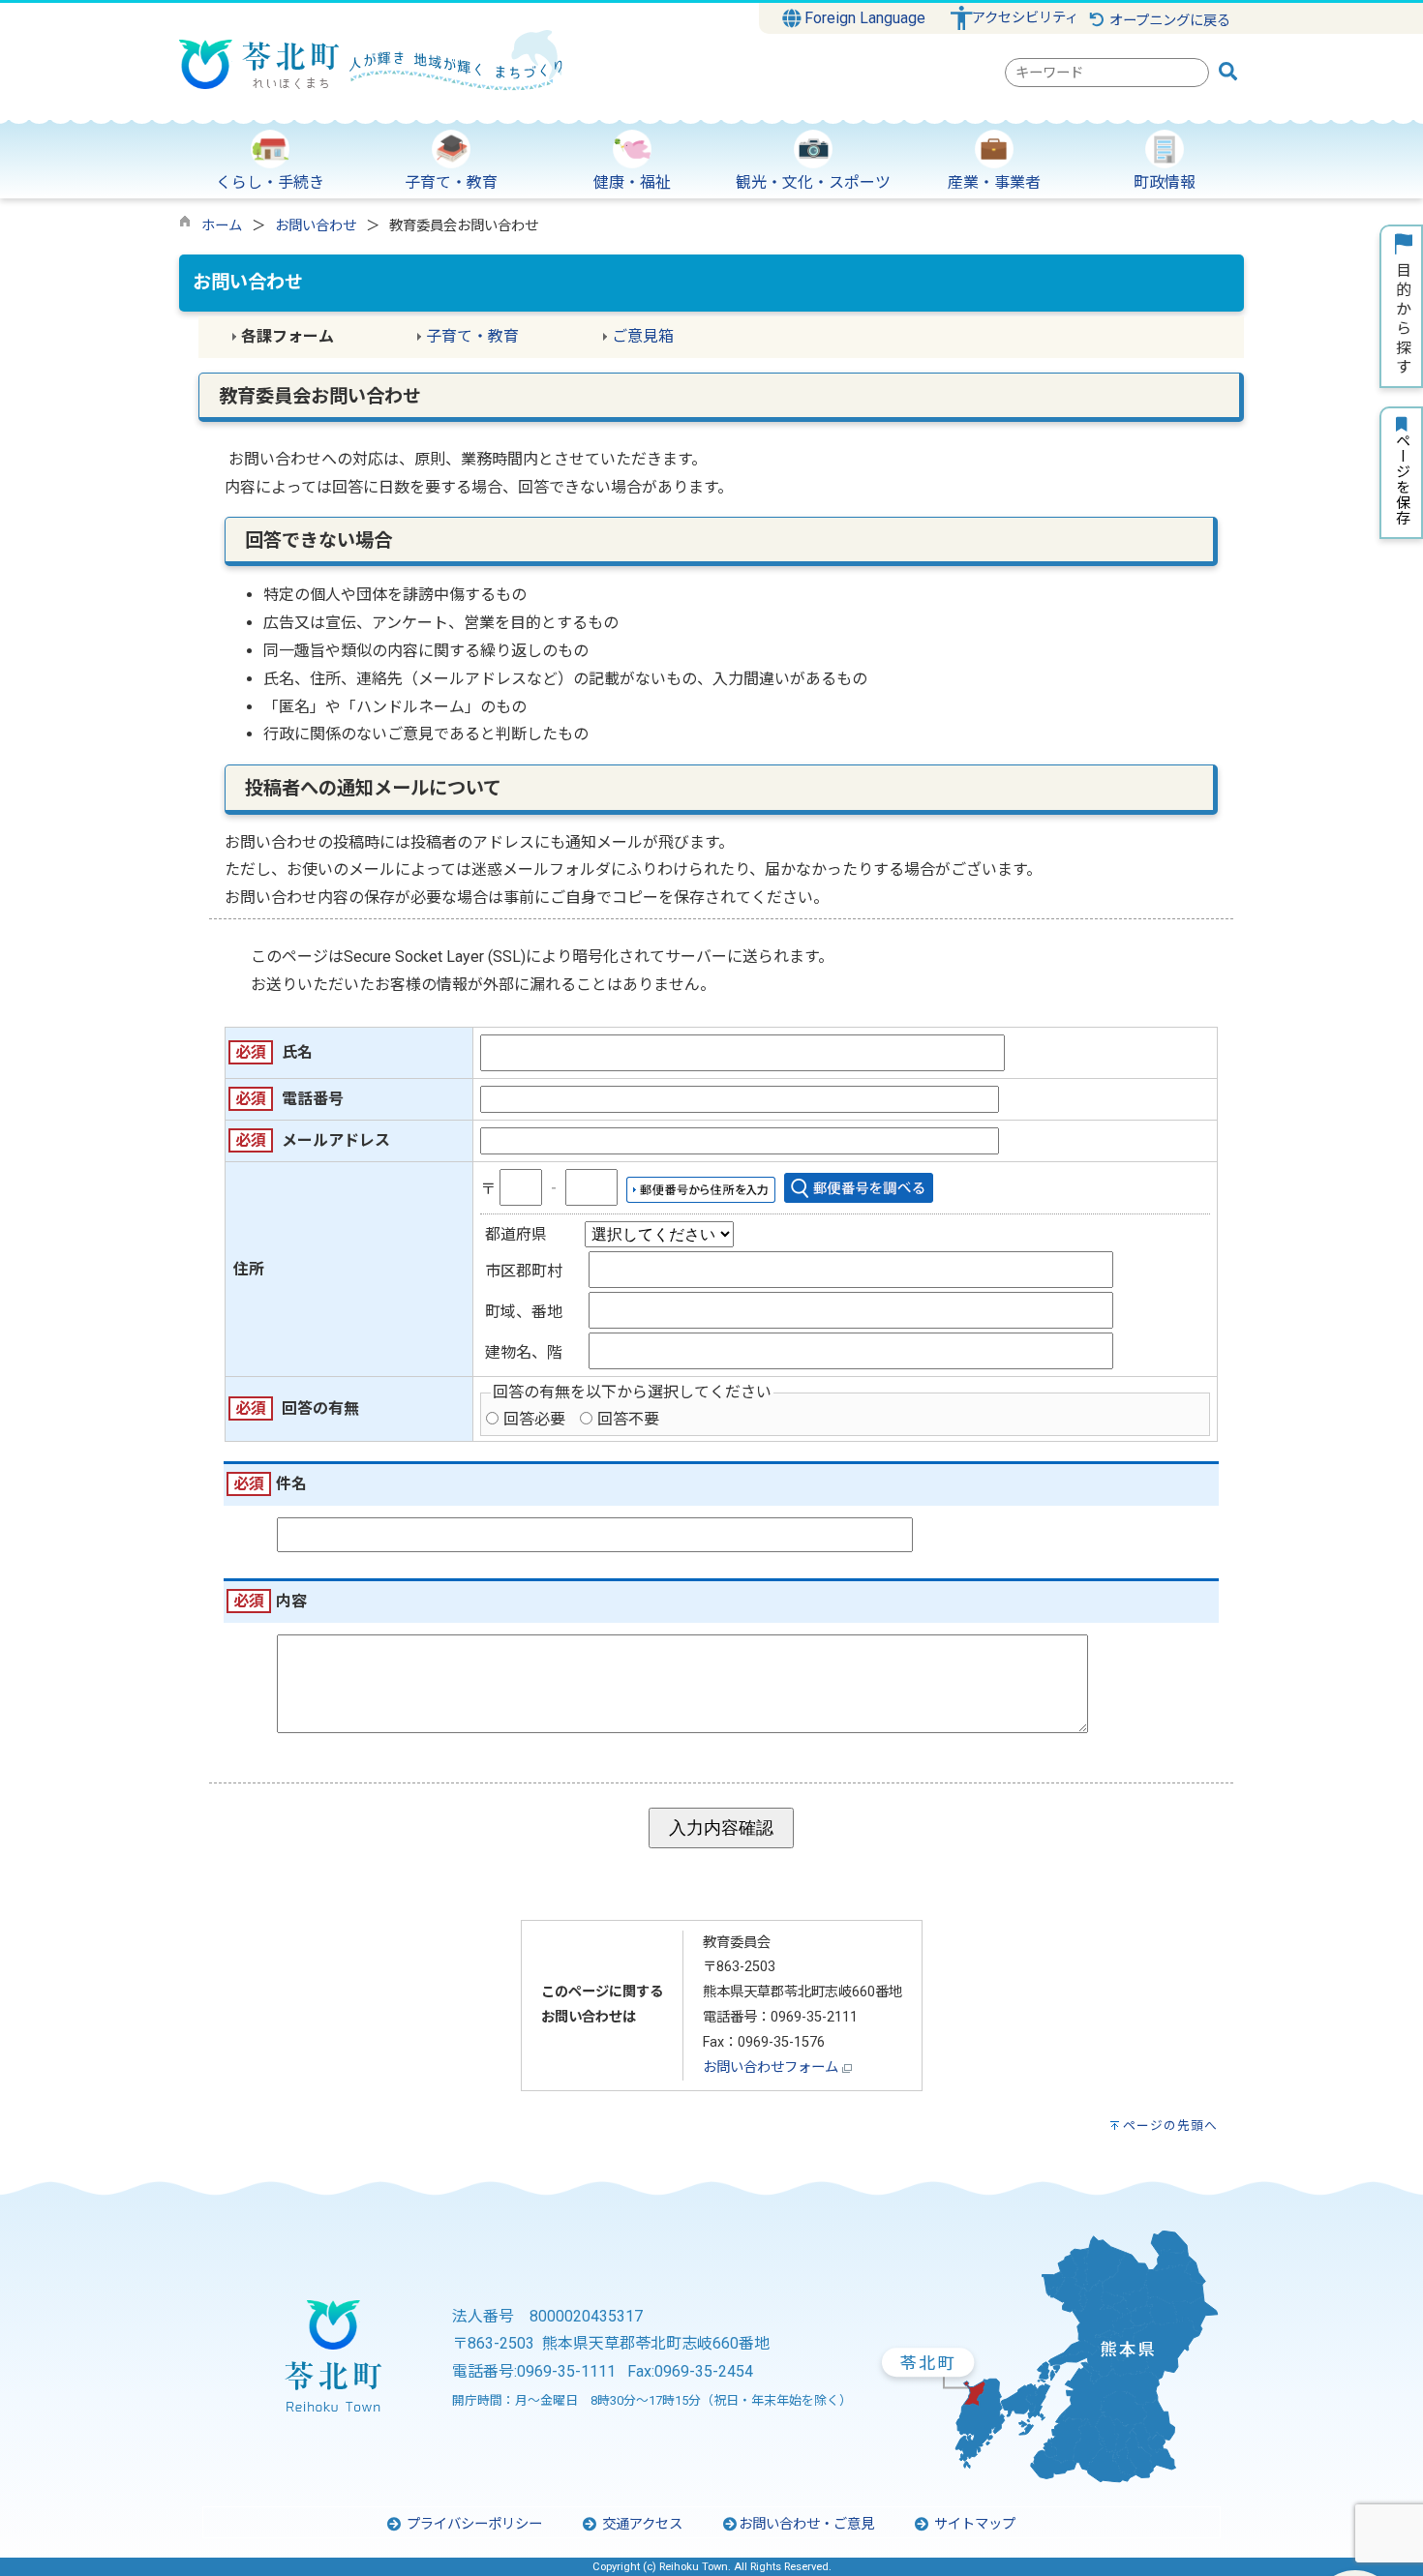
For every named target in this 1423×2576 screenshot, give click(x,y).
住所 (249, 1269)
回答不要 (628, 1419)
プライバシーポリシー (472, 2524)
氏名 (297, 1052)
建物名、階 (524, 1352)
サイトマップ (973, 2524)
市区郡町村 (524, 1271)
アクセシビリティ (1025, 18)
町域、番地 (524, 1312)
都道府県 (516, 1234)
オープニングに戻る (1168, 21)
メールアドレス (336, 1140)
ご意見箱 (643, 336)
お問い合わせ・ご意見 (806, 2524)
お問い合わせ (316, 226)
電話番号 (313, 1099)
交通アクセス (640, 2524)
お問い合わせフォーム (771, 2067)
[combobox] (1107, 73)
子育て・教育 (472, 336)
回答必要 (534, 1419)
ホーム (222, 226)
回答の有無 (320, 1408)
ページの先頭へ (1170, 2126)
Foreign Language (863, 18)
